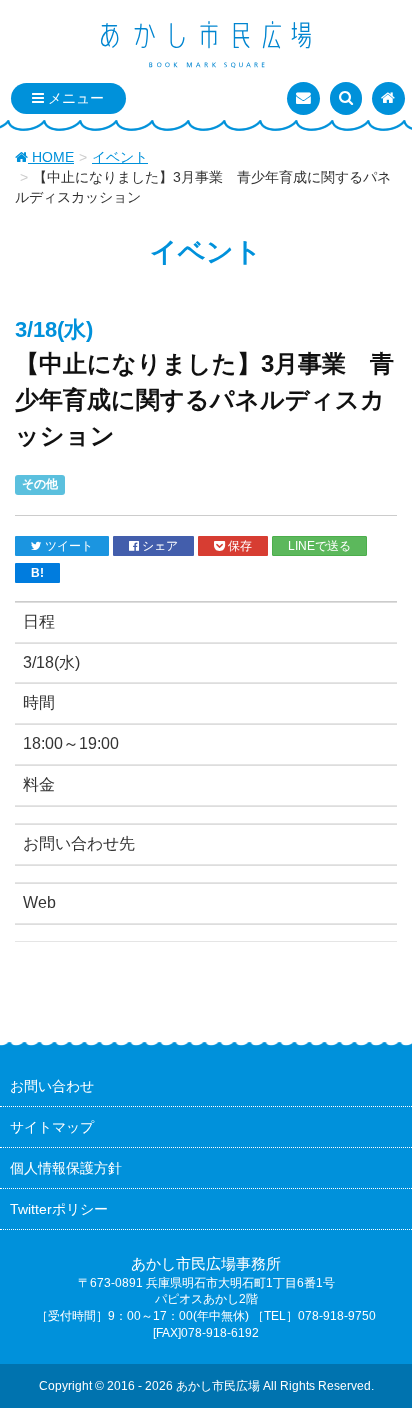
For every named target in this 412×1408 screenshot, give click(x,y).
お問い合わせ (52, 1086)
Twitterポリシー (59, 1209)
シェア (158, 545)
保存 (238, 545)
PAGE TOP (380, 1348)
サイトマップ (52, 1127)
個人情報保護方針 (66, 1168)
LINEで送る (319, 545)
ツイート (67, 545)
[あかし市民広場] (206, 46)
